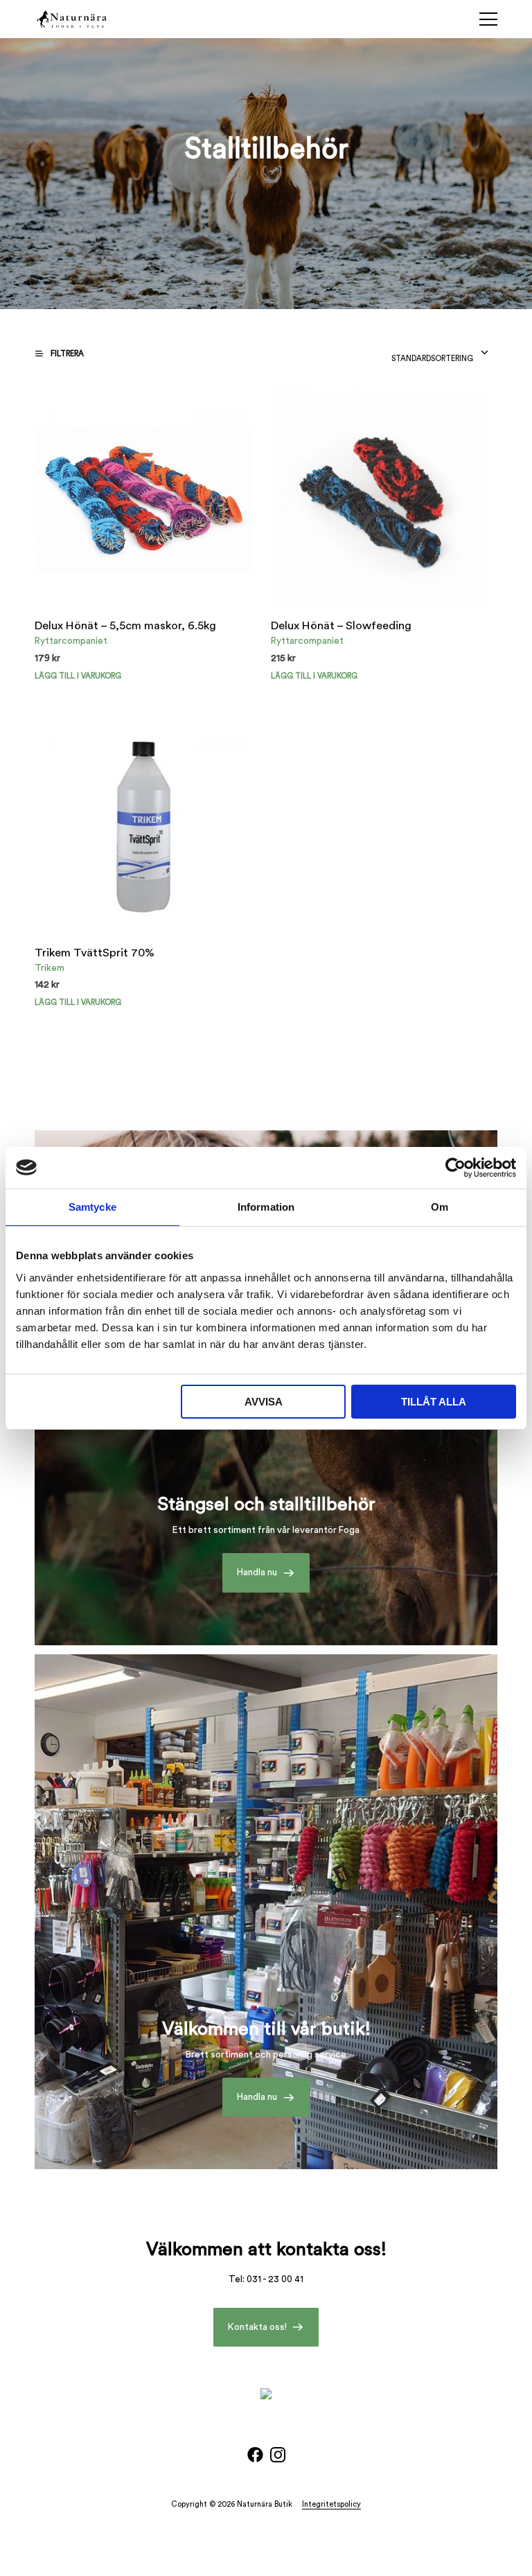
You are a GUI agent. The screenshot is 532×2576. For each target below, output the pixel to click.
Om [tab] (440, 1207)
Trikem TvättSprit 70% (95, 953)
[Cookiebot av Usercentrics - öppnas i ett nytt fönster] (455, 1168)
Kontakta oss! (257, 2327)
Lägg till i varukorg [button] (78, 676)
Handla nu (257, 1572)
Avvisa (264, 1402)
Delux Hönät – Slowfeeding (341, 626)
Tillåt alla (434, 1402)
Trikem (50, 968)
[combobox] (440, 355)
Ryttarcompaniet (71, 641)
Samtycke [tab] (92, 1207)
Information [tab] (266, 1207)
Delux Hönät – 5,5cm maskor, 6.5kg (125, 626)
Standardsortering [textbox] (432, 359)
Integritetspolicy (331, 2504)
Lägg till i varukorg (314, 676)
